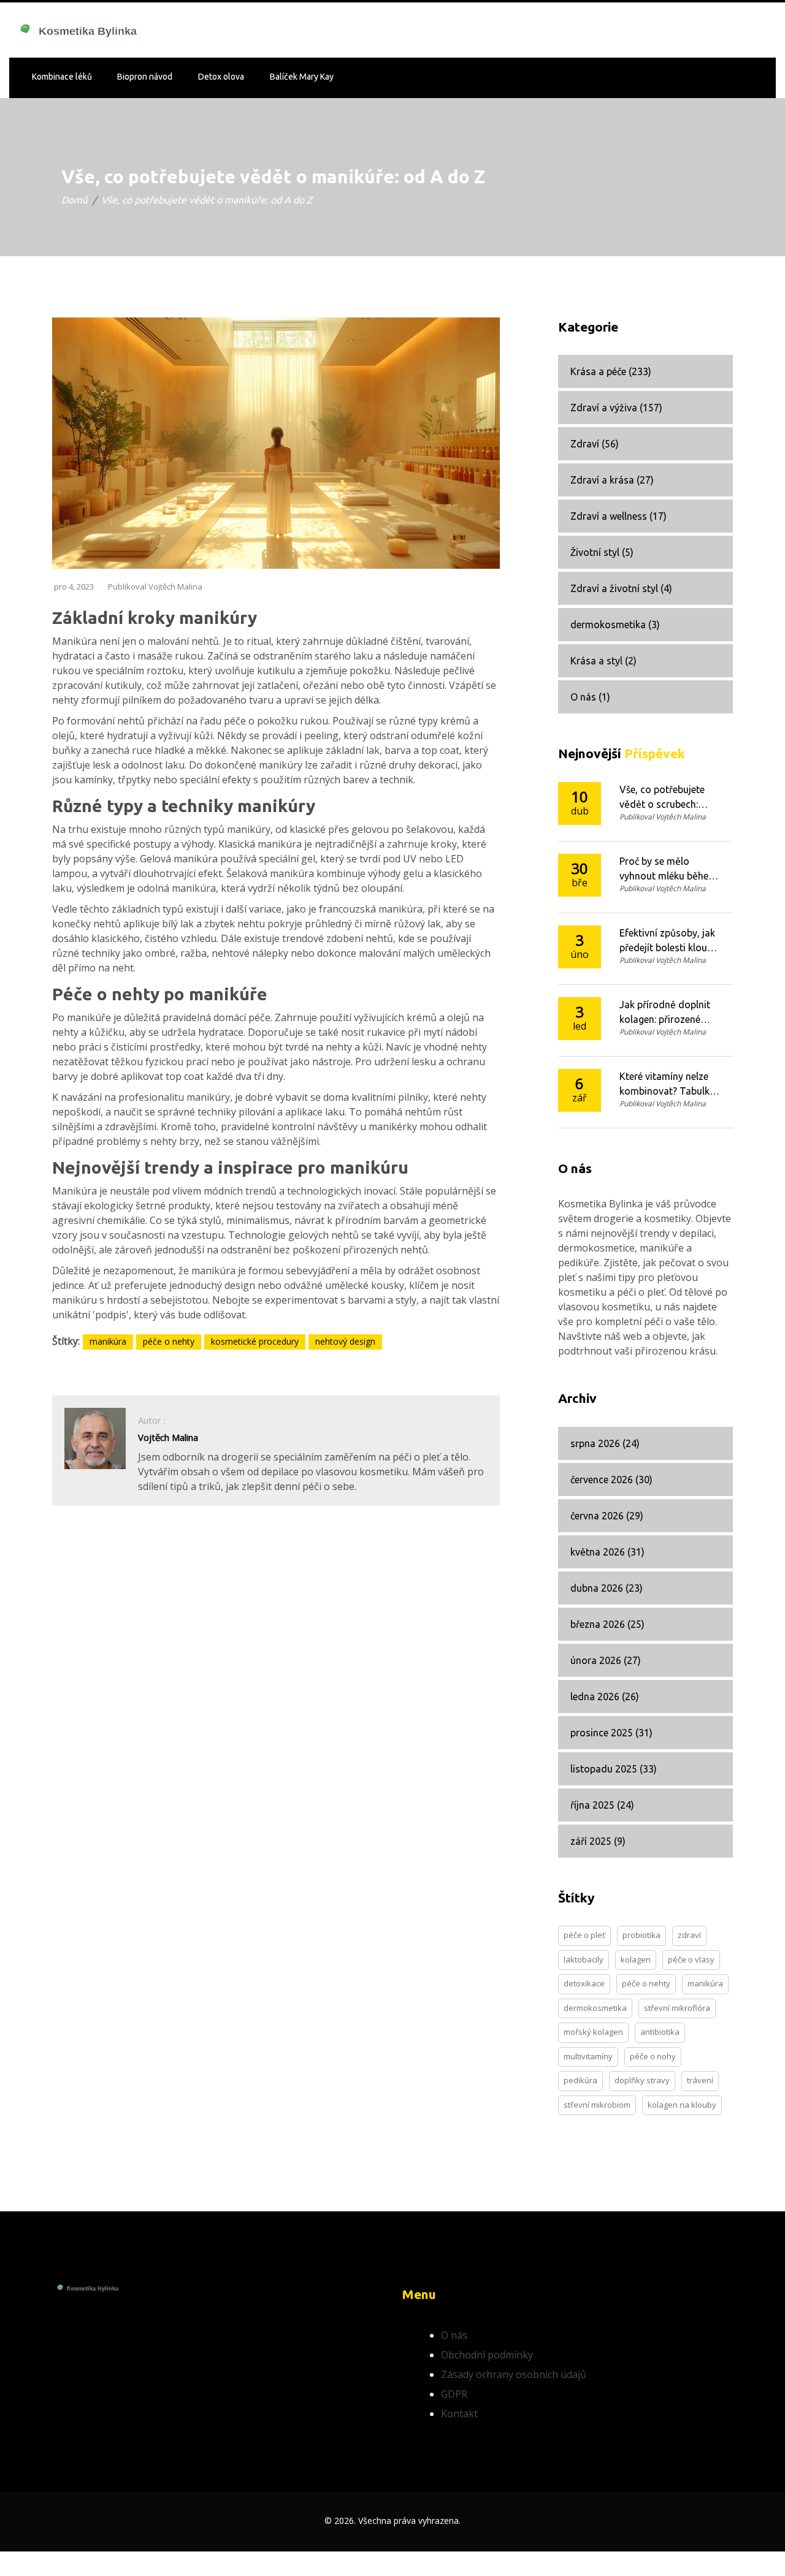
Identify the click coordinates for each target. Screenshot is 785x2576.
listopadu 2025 (614, 1769)
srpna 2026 (605, 1443)
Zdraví (595, 444)
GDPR (454, 2394)
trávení (700, 2080)
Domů (75, 200)
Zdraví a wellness (618, 516)
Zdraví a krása (612, 480)
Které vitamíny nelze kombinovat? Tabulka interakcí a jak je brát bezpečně (667, 1085)
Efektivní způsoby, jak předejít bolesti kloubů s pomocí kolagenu (669, 941)
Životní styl (602, 552)
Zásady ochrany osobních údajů (514, 2374)
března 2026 (607, 1624)
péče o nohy (653, 2056)
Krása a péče (611, 371)
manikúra (108, 1341)
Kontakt (459, 2414)
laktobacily (584, 1959)
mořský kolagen (593, 2032)
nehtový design (345, 1341)
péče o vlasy (691, 1959)
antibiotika (660, 2032)
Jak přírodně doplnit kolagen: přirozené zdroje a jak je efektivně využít (665, 1013)
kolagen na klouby (682, 2105)
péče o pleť (584, 1935)
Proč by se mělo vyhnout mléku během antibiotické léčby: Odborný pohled (668, 869)
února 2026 (606, 1660)
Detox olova (221, 77)
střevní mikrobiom (597, 2105)
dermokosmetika (615, 625)
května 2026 (607, 1552)
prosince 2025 (611, 1733)
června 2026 (607, 1516)
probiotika (641, 1935)
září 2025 (598, 1841)
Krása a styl (603, 661)
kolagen (636, 1959)
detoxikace (584, 1983)
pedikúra (580, 2080)
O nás (590, 697)
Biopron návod (145, 77)
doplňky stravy (642, 2080)
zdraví (689, 1935)
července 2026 (611, 1480)
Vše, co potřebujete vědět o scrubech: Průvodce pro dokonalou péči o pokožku (662, 798)
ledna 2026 (605, 1696)
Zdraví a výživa (616, 408)
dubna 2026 (607, 1588)
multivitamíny (588, 2056)
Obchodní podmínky (487, 2355)
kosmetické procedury (255, 1341)
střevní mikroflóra (677, 2008)
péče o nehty (169, 1341)
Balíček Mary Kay (302, 77)
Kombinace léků (62, 77)
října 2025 (602, 1805)
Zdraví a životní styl (621, 588)
